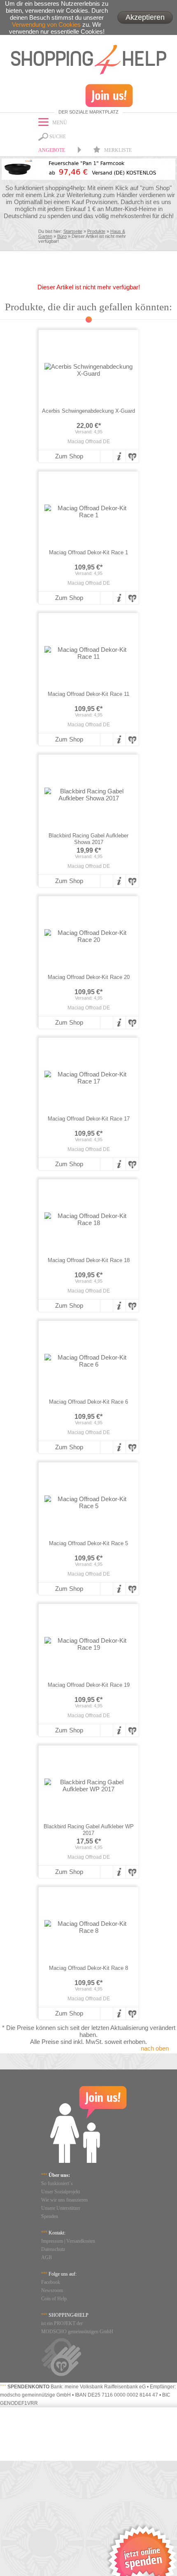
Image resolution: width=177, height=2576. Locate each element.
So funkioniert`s (57, 2183)
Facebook (51, 2282)
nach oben (155, 2048)
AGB (47, 2257)
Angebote (52, 150)
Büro (62, 236)
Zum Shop (69, 456)
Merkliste (117, 150)
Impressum (52, 2241)
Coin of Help (54, 2299)
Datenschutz (53, 2249)
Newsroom (52, 2290)
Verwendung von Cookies (46, 24)
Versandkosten (81, 2241)
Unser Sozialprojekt (61, 2192)
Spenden (50, 2216)
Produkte (96, 231)
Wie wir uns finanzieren (64, 2200)
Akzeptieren (145, 17)
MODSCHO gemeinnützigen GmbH (77, 2332)
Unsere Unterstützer (61, 2208)
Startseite (73, 231)
